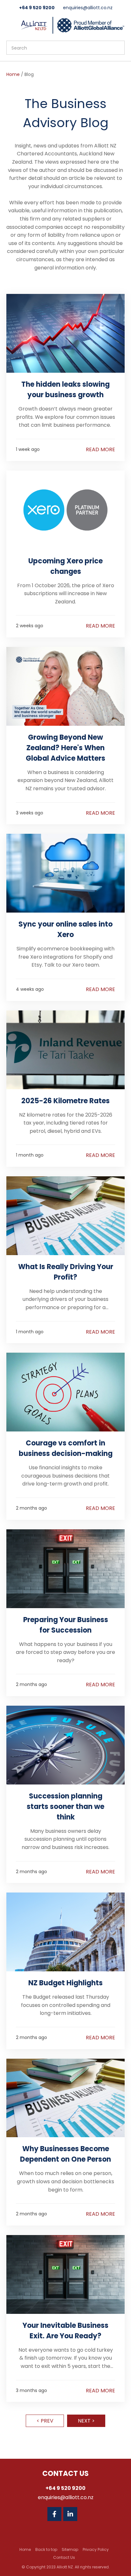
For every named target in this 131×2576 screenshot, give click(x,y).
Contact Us (64, 2557)
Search (117, 48)
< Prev (45, 2421)
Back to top (46, 2549)
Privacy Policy (96, 2549)
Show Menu (10, 25)
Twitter (86, 2514)
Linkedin (70, 2514)
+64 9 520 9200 (37, 8)
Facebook (54, 2514)
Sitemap (70, 2549)
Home (13, 74)
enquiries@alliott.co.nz (88, 8)
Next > (86, 2421)
